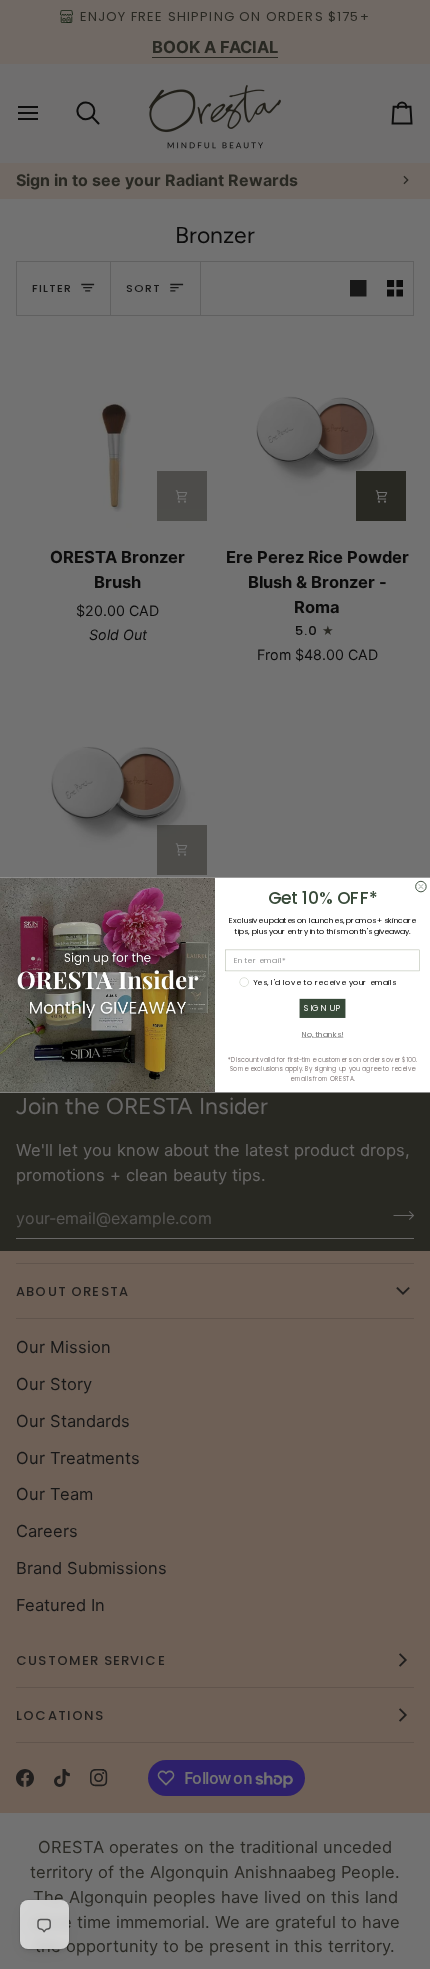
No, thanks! (323, 1033)
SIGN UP (322, 1008)
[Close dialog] (421, 886)
